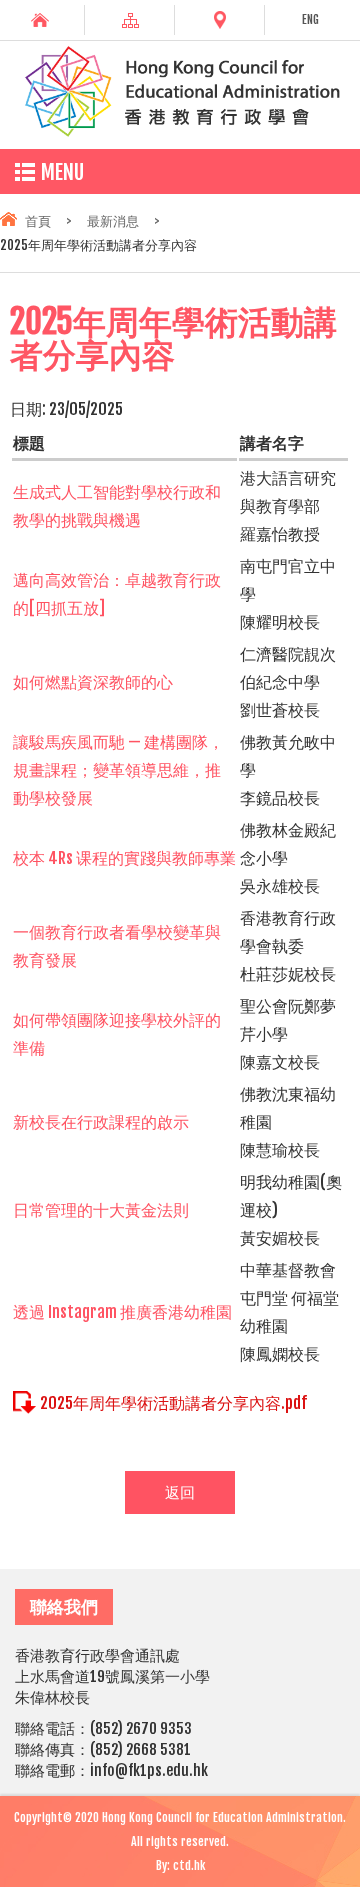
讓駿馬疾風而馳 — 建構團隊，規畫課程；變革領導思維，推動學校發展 (118, 770)
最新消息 (113, 221)
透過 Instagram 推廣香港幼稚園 (122, 1312)
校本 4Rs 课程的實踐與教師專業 (124, 858)
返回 (180, 1492)
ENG (310, 19)
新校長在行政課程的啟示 (101, 1122)
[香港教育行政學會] (180, 133)
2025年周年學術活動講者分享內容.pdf (173, 1403)
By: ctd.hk (180, 1865)
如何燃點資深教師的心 (93, 682)
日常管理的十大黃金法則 (101, 1210)
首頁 (38, 221)
